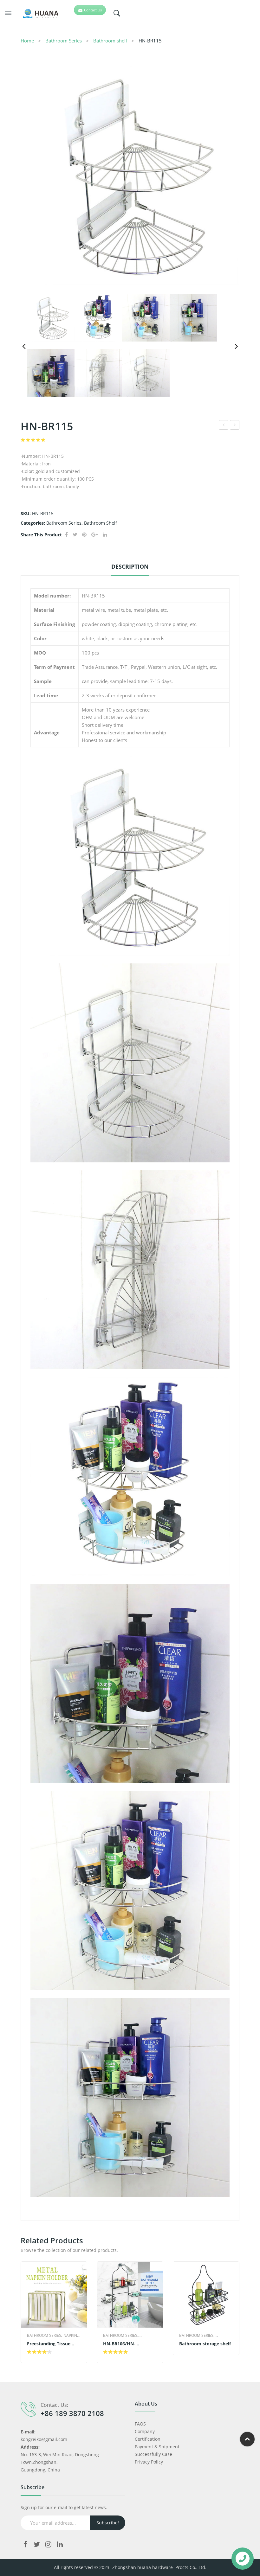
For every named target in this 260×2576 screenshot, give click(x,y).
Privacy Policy (149, 2462)
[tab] (130, 568)
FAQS (140, 2424)
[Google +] (95, 535)
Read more (40, 2352)
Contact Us (93, 10)
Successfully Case (153, 2454)
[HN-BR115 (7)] (193, 318)
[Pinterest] (84, 535)
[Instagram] (48, 2544)
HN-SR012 (224, 426)
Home (27, 41)
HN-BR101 (235, 426)
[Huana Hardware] (37, 13)
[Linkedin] (60, 2544)
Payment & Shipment (157, 2447)
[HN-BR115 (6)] (146, 318)
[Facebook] (66, 535)
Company (145, 2431)
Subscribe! (108, 2523)
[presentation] (21, 2312)
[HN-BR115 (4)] (98, 318)
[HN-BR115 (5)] (51, 373)
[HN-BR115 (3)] (98, 373)
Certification (148, 2439)
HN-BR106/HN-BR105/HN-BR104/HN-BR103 (127, 2344)
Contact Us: (54, 2405)
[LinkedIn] (105, 535)
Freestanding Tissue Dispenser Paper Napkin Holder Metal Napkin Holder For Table (53, 2344)
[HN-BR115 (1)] (130, 175)
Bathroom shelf (110, 41)
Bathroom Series (64, 41)
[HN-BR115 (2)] (146, 373)
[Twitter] (75, 535)
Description (130, 566)
